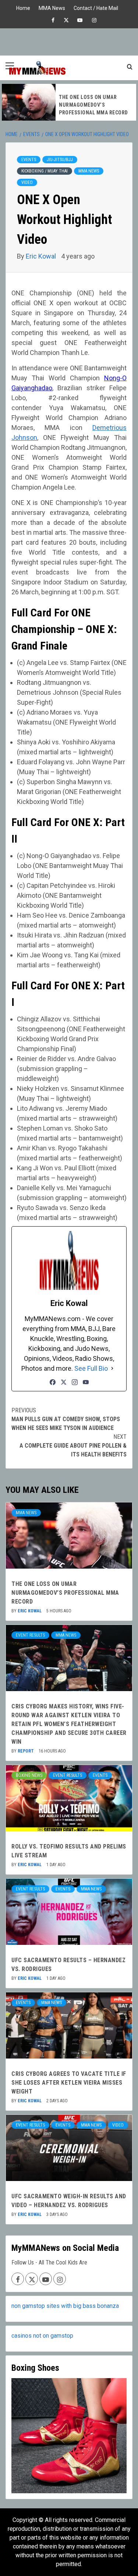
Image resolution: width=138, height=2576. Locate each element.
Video (27, 182)
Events (29, 160)
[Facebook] (53, 1382)
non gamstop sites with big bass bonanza (65, 2306)
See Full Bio (91, 1368)
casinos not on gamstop (42, 2336)
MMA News (52, 7)
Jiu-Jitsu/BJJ (60, 160)
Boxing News (29, 1775)
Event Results (30, 1635)
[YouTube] (86, 1382)
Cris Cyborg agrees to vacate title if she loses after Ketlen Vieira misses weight (69, 2083)
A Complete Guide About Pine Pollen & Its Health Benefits (73, 1446)
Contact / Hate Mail (96, 7)
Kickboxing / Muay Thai (45, 171)
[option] (69, 102)
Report (26, 1751)
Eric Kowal (42, 256)
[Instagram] (75, 1382)
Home (23, 7)
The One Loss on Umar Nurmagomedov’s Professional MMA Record (93, 105)
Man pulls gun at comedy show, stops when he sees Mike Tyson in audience (66, 1419)
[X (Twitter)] (64, 1382)
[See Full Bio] (112, 1368)
